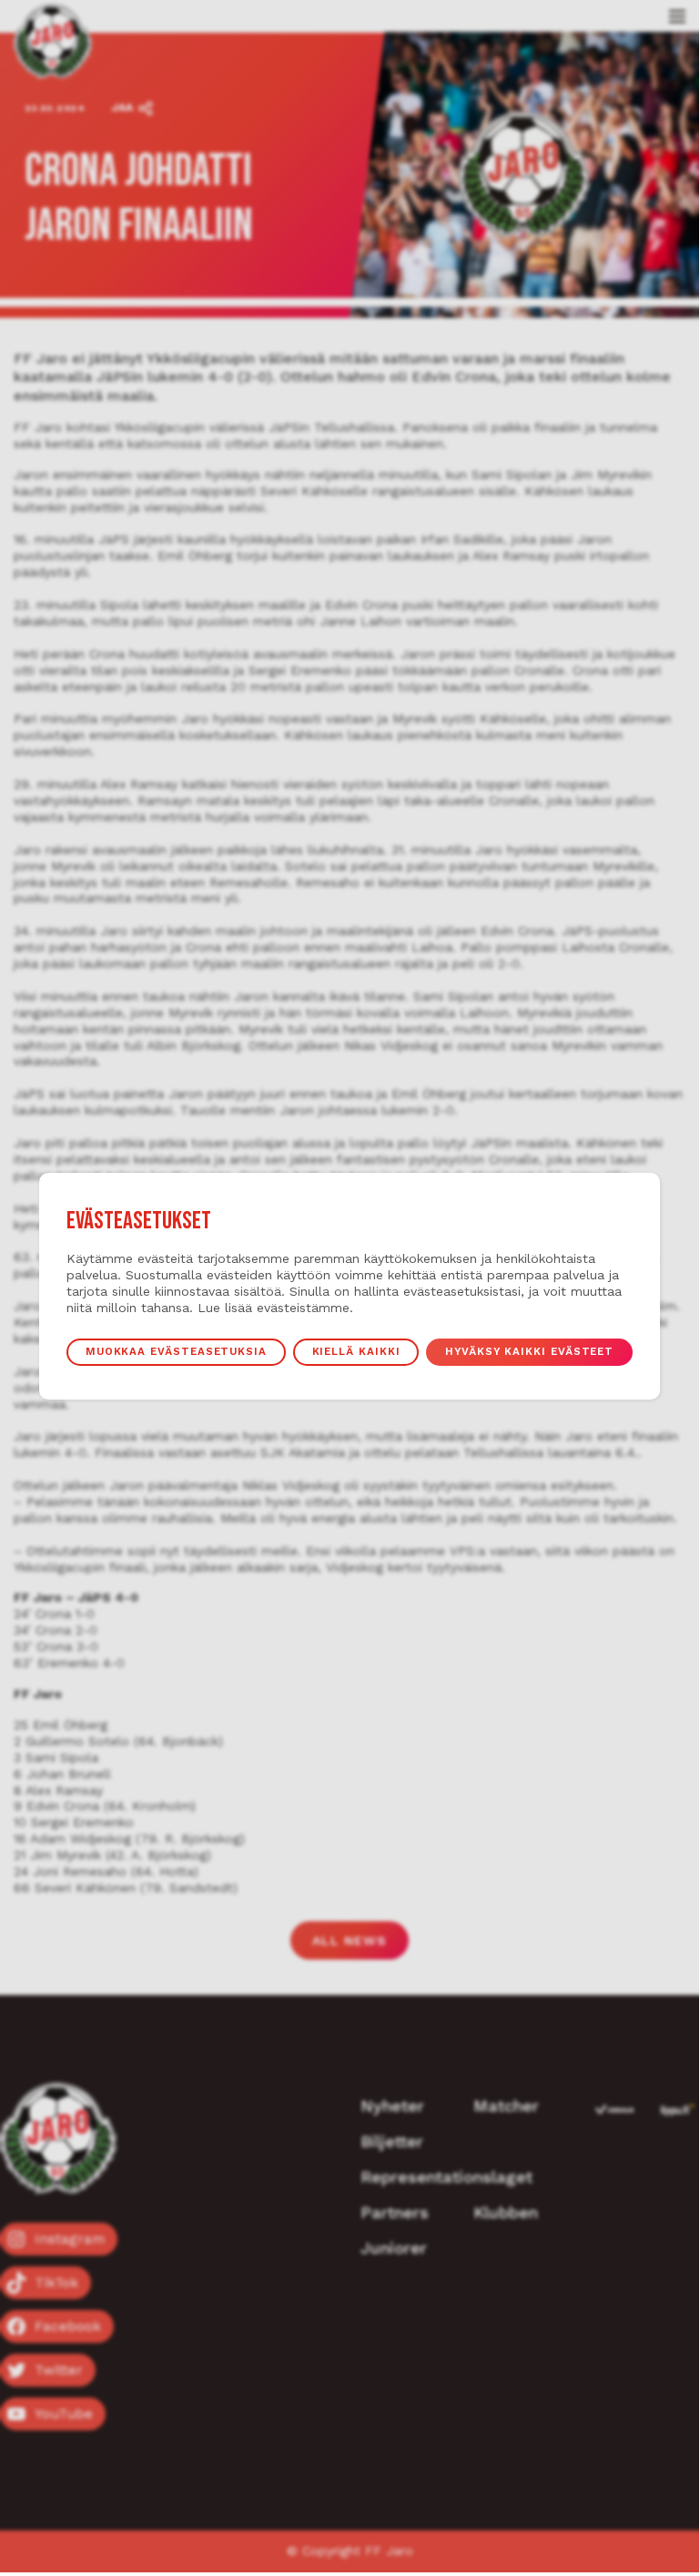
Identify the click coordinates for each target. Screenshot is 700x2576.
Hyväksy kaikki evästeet (529, 1351)
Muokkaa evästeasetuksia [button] (176, 1351)
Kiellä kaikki (356, 1351)
